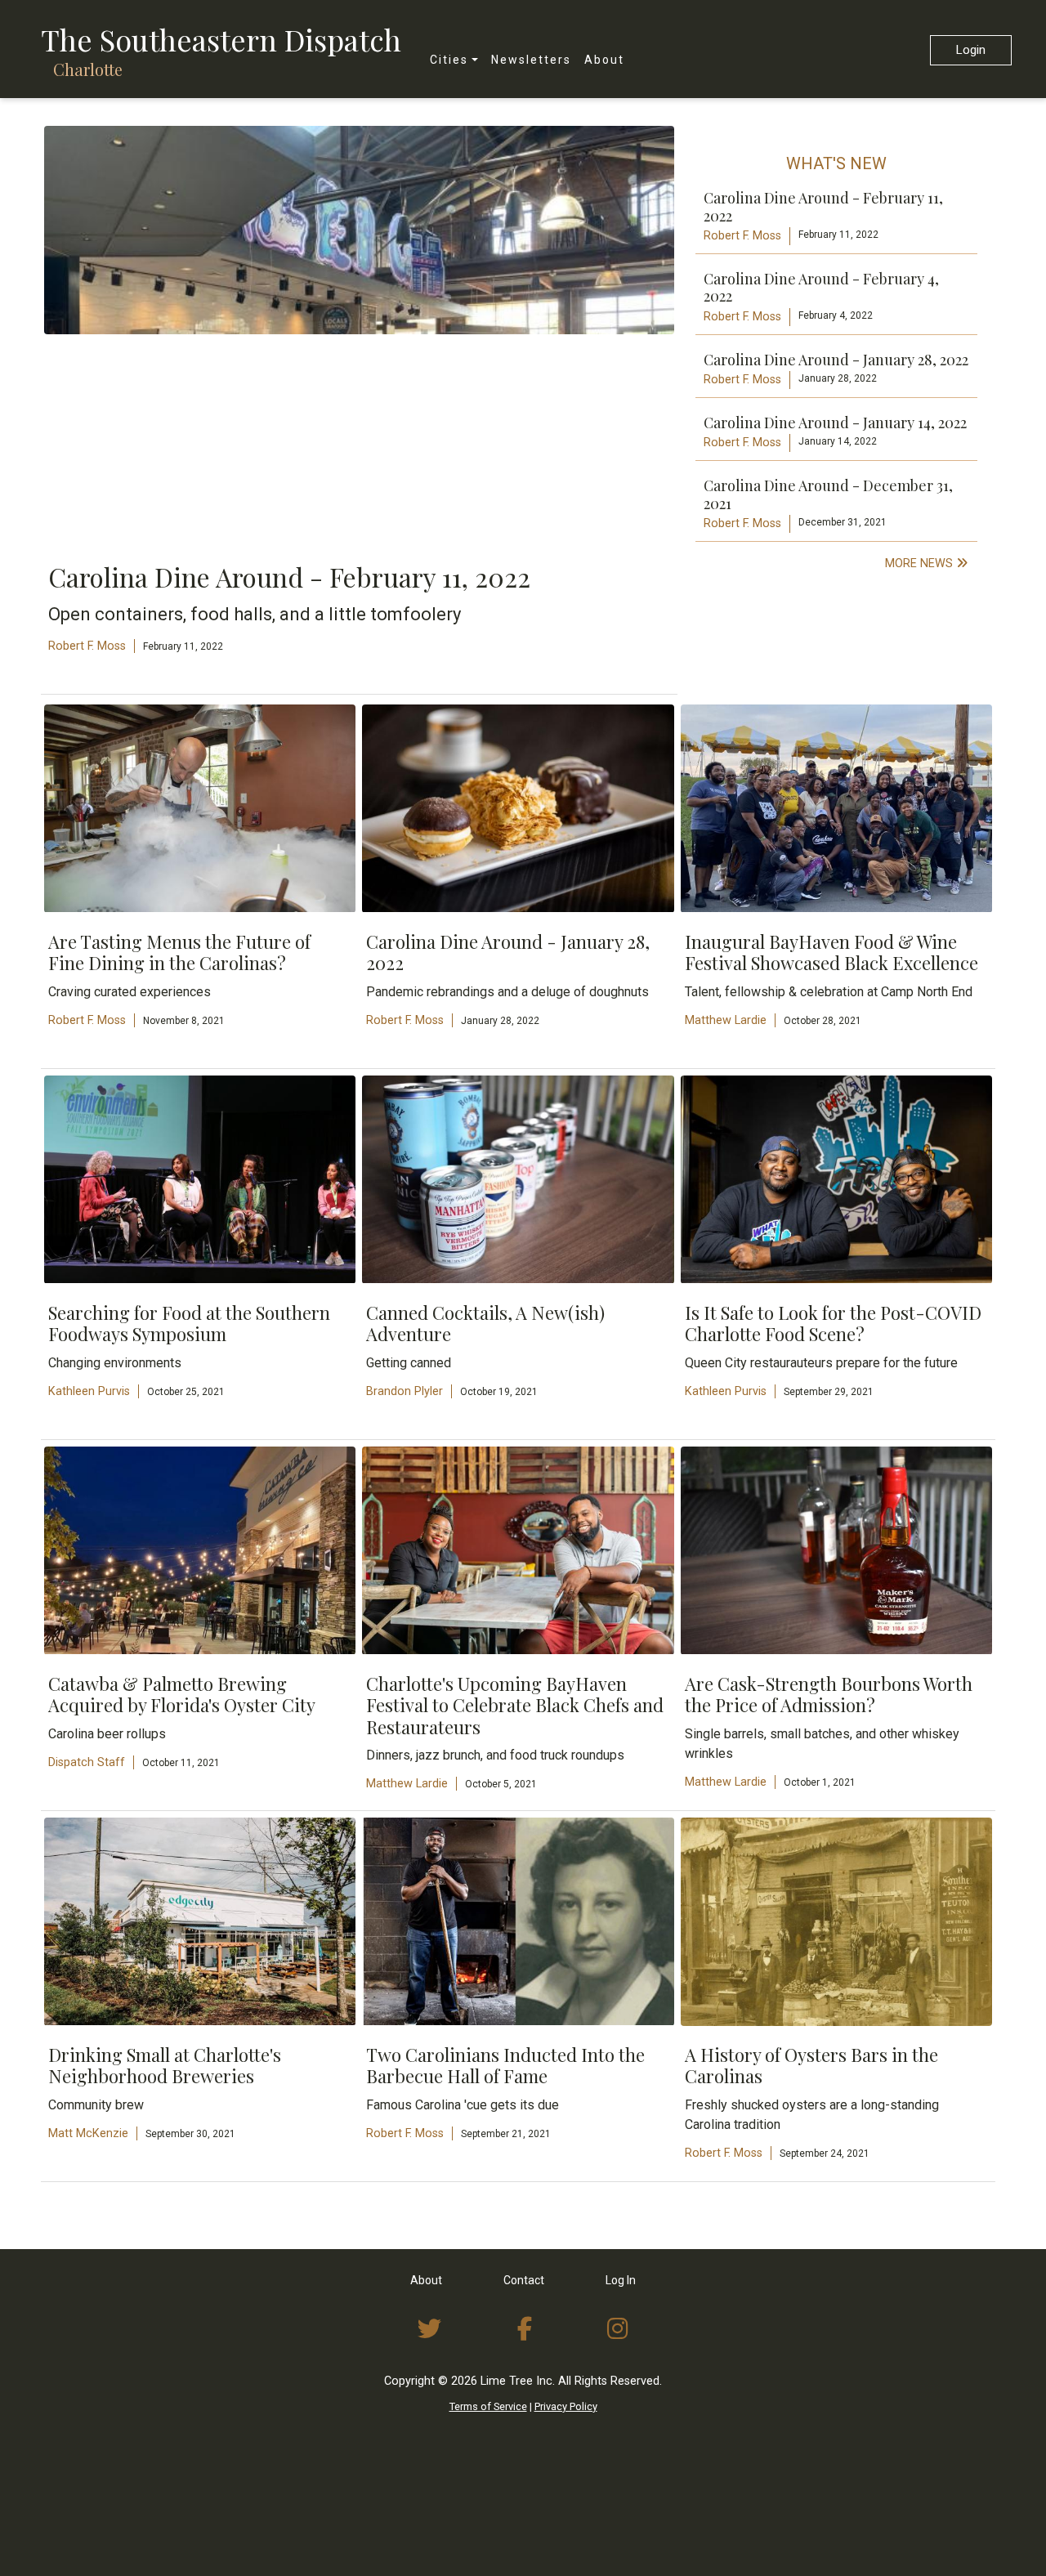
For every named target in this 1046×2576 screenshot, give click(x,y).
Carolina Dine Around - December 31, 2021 (828, 494)
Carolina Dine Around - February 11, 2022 (823, 207)
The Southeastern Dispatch (221, 39)
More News (921, 563)
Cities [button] (449, 60)
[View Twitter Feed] (429, 2329)
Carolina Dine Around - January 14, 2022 (835, 423)
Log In (621, 2280)
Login (971, 50)
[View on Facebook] (525, 2329)
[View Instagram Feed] (618, 2329)
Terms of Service (488, 2406)
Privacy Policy (566, 2406)
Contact (524, 2280)
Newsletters (531, 60)
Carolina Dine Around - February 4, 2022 (821, 288)
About (604, 60)
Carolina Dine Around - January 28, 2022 (836, 360)
